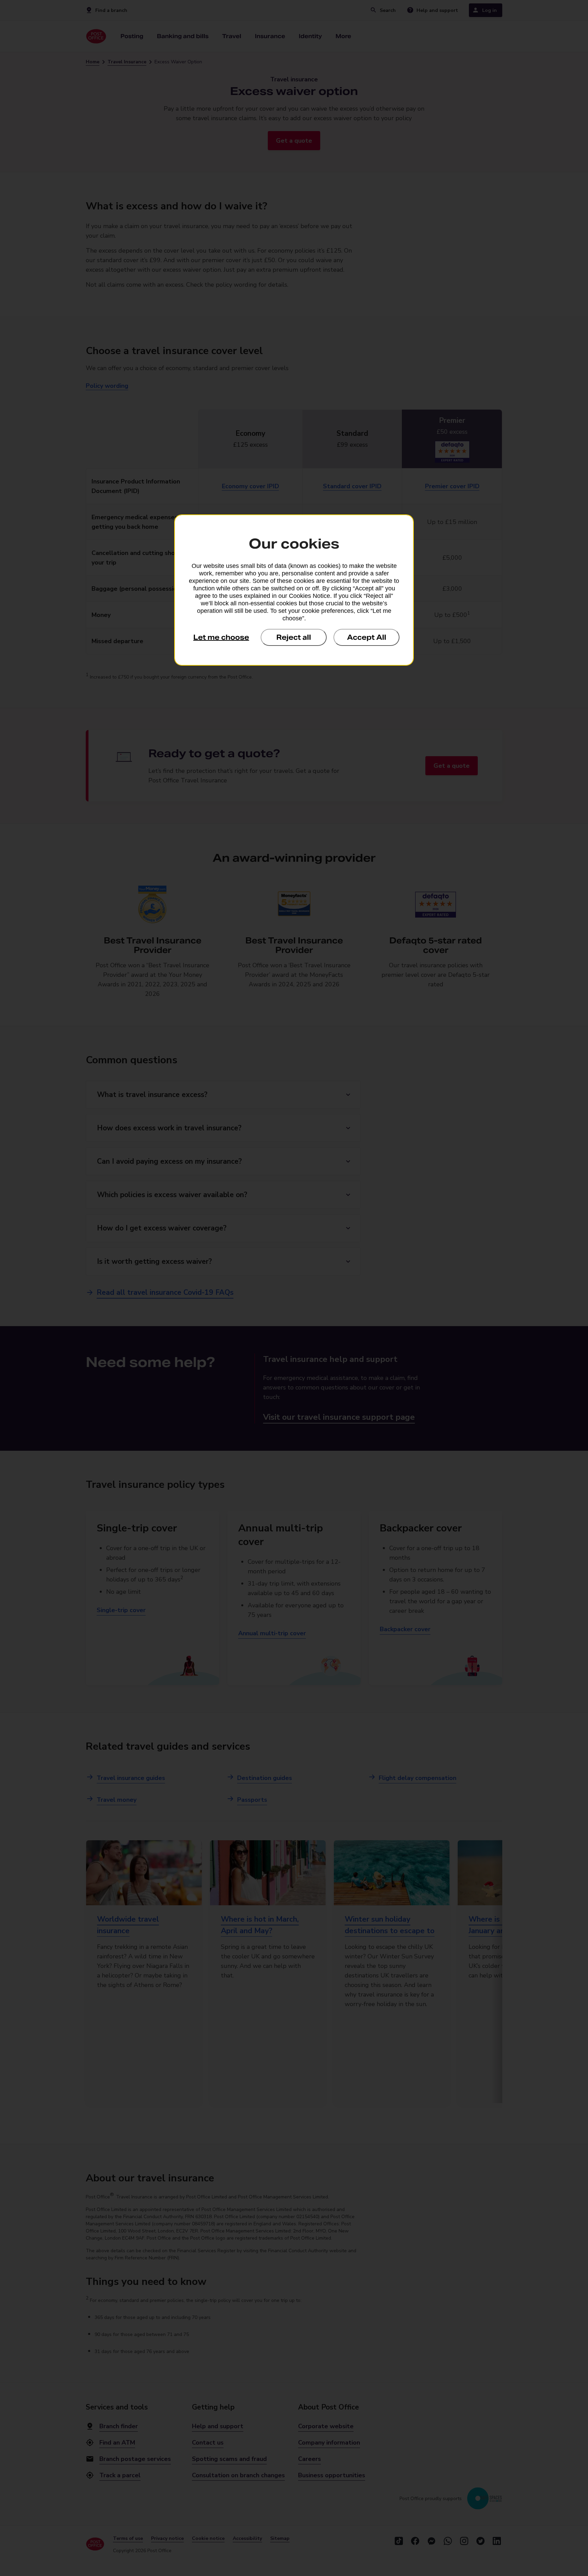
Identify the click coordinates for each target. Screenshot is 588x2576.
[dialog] (294, 590)
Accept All (367, 637)
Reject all (294, 637)
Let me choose (221, 637)
